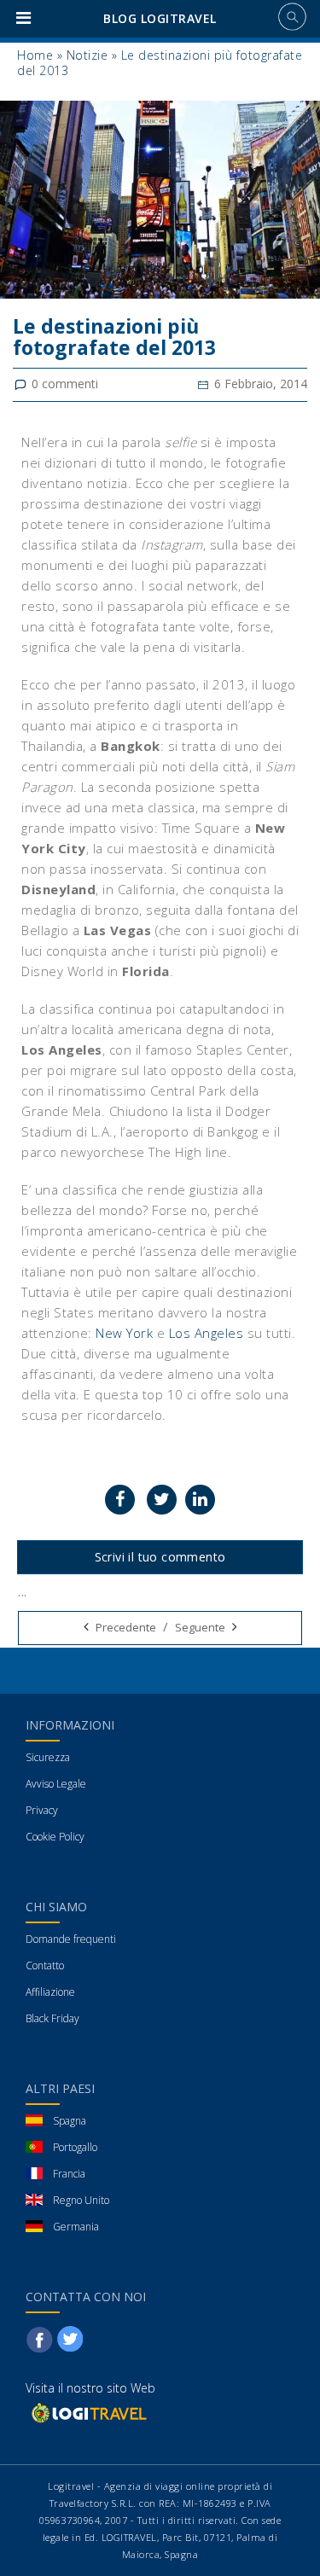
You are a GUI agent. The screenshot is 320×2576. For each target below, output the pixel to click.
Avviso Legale (56, 1784)
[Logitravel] (88, 2412)
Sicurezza (48, 1757)
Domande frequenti (71, 1939)
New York (124, 1333)
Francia (69, 2174)
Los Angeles (207, 1333)
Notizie (87, 55)
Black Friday (52, 2018)
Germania (76, 2227)
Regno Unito (81, 2200)
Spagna (70, 2121)
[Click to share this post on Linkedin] (200, 1500)
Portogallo (75, 2147)
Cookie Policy (55, 1837)
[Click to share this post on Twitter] (162, 1500)
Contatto (45, 1965)
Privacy (42, 1810)
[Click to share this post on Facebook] (120, 1500)
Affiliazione (50, 1992)
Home (35, 55)
